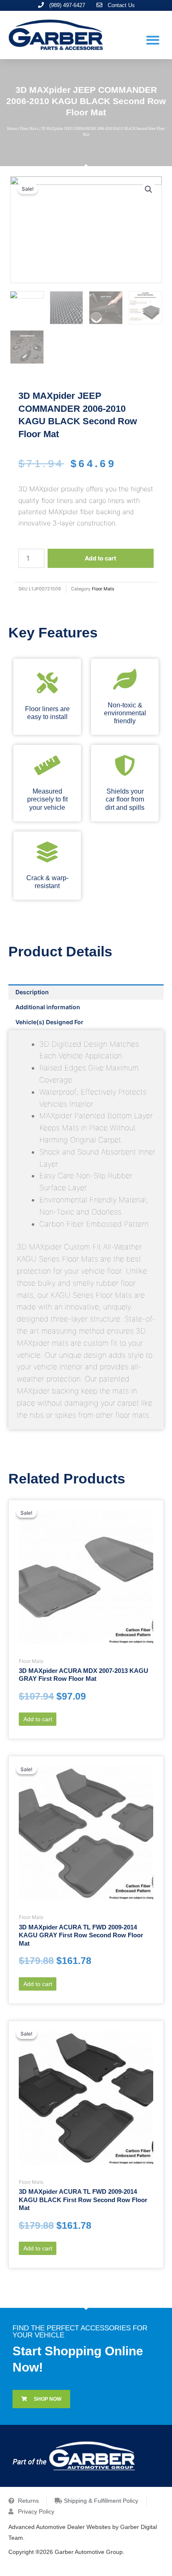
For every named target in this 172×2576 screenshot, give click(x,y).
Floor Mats (29, 129)
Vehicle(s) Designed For (49, 1022)
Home (12, 129)
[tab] (86, 992)
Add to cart (100, 558)
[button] (153, 40)
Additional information (48, 1007)
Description (32, 992)
